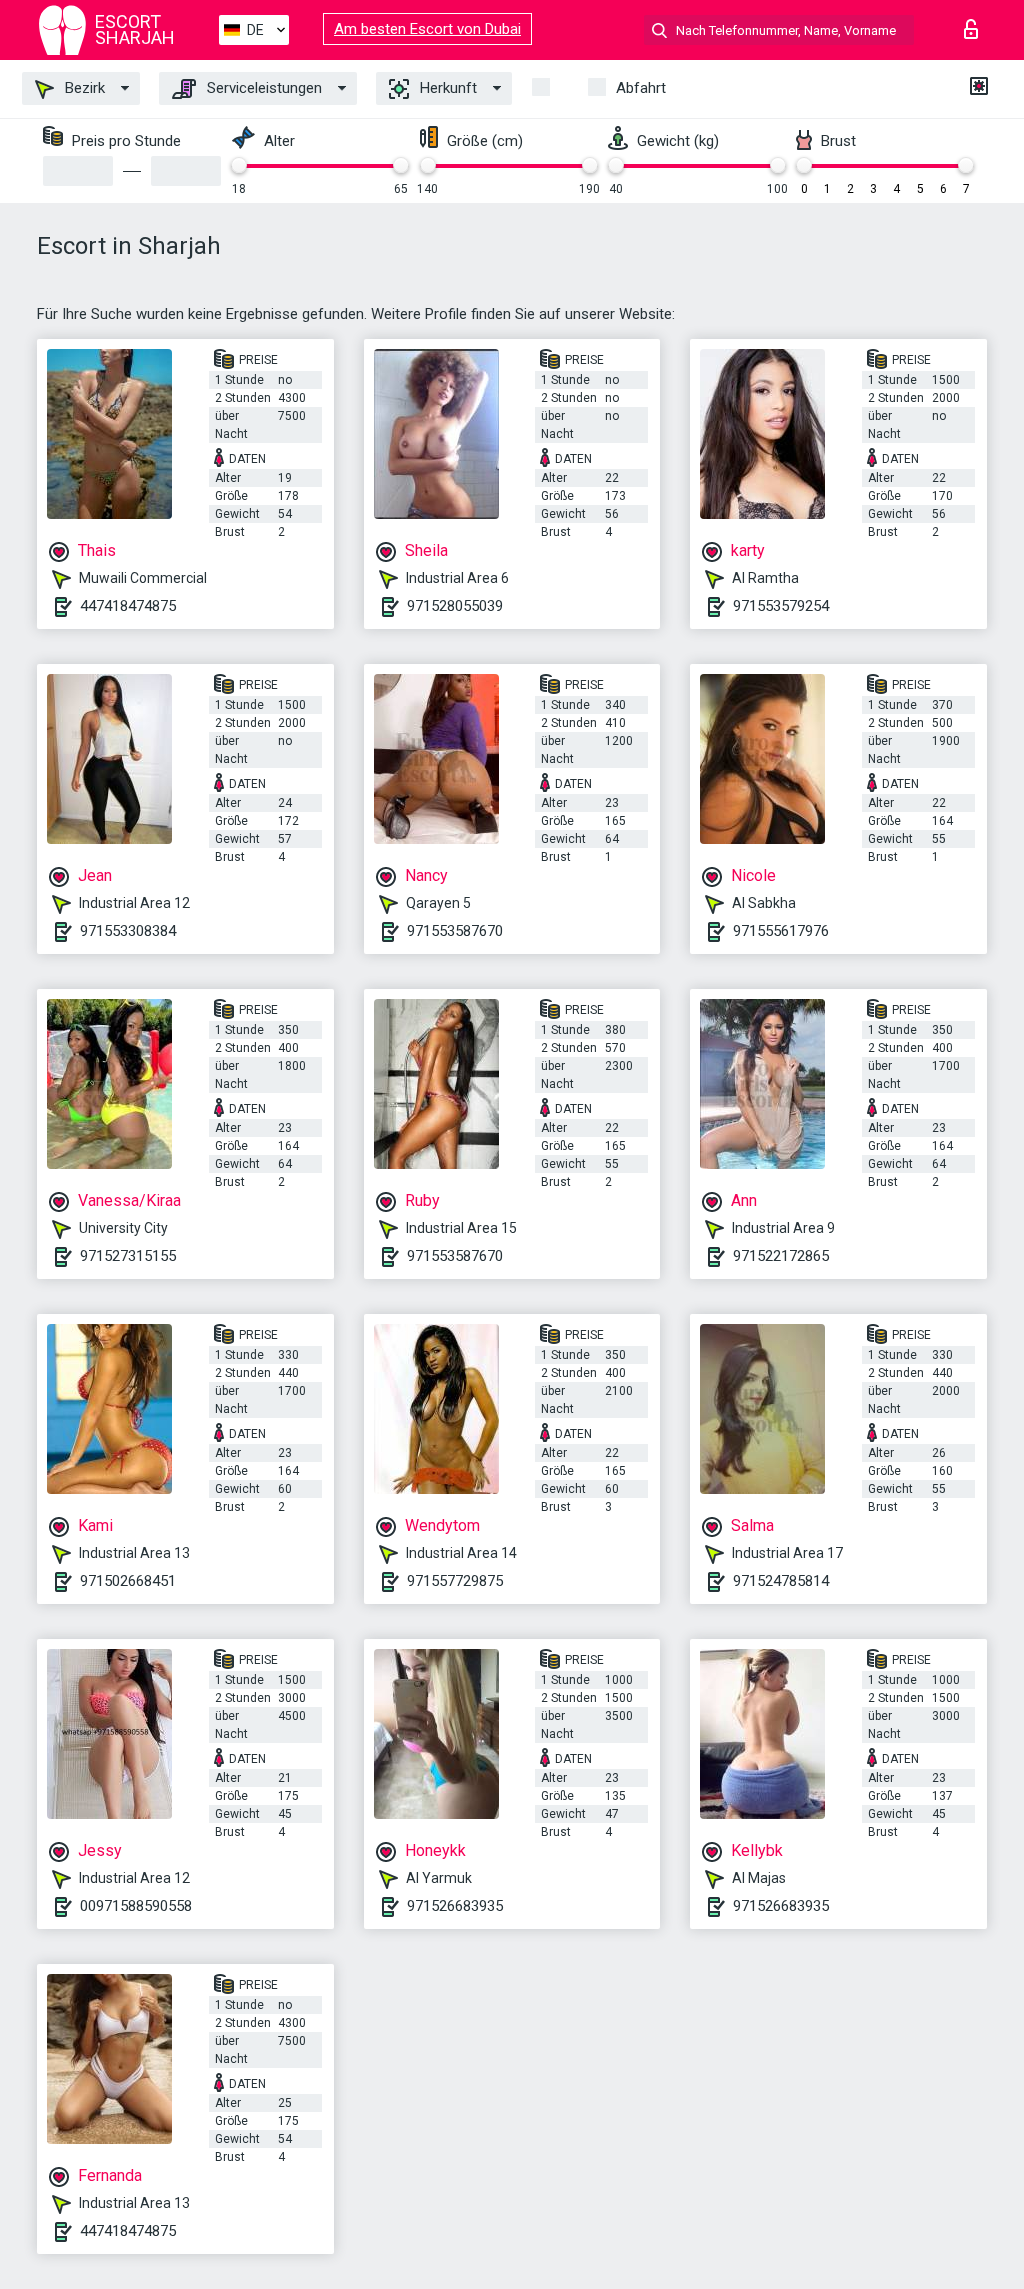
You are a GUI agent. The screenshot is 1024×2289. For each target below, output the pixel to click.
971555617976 (781, 931)
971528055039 (455, 606)
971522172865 (781, 1256)
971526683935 (455, 1906)
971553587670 (455, 931)
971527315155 (128, 1256)
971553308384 (128, 931)
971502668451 (128, 1581)
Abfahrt (641, 88)
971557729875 (455, 1581)
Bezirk (83, 88)
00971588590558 (136, 1906)
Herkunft (446, 88)
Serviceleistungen (262, 88)
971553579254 (781, 606)
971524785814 (781, 1581)
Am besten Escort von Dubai (427, 29)
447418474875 (128, 606)
